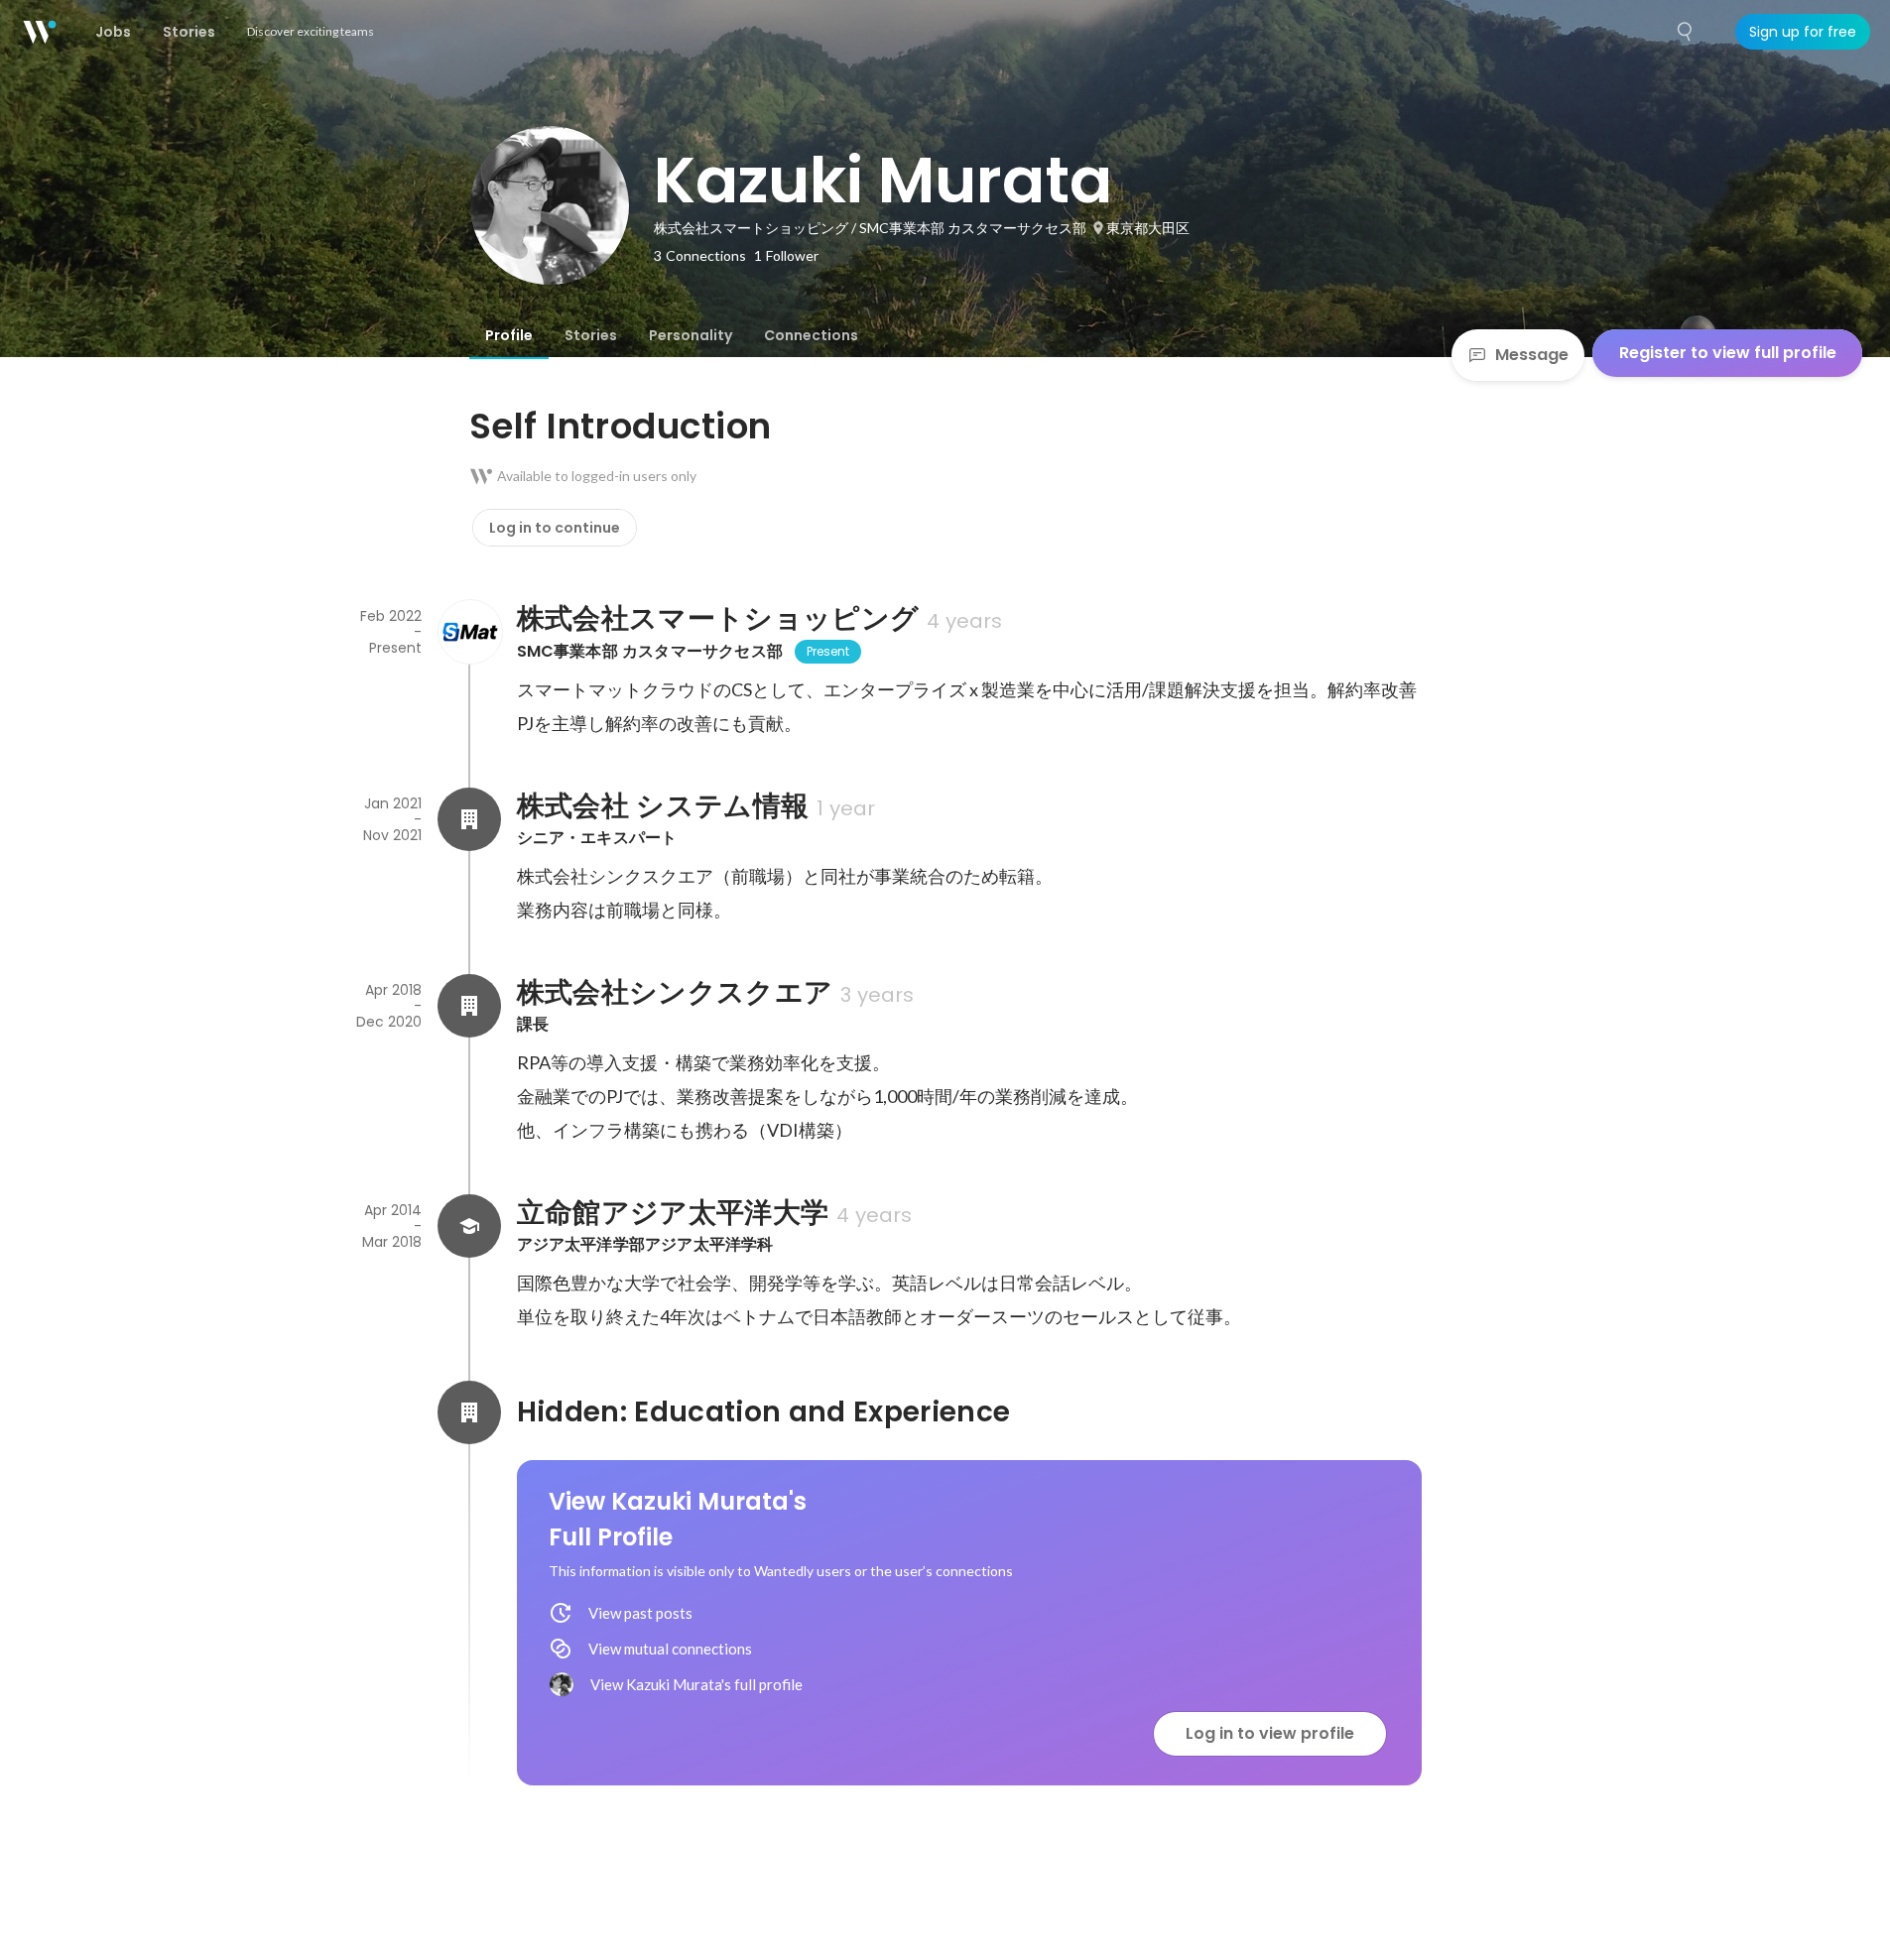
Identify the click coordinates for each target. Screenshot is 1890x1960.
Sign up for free (1803, 32)
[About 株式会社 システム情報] (469, 819)
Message (1532, 355)
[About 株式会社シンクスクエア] (469, 1006)
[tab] (509, 335)
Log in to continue (555, 528)
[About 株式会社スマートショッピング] (469, 632)
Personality (691, 335)
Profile (509, 335)
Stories (591, 335)
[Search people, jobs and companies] (1686, 32)
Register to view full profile (1728, 353)
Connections (811, 335)
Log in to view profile (1270, 1733)
